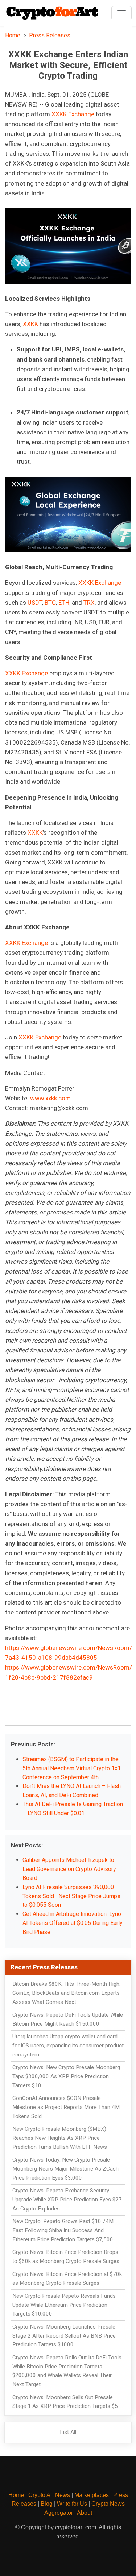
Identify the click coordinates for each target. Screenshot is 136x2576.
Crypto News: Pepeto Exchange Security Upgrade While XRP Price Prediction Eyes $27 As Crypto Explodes (67, 2200)
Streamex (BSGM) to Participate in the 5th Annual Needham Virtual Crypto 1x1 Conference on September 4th (72, 1768)
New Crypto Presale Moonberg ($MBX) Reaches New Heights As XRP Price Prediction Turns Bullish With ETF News (60, 2138)
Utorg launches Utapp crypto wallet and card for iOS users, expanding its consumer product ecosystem (68, 2046)
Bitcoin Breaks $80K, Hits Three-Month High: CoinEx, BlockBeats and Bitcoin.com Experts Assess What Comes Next (66, 1993)
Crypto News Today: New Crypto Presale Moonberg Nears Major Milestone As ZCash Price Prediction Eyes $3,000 (65, 2169)
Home (13, 35)
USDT (35, 603)
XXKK (30, 324)
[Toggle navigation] (121, 13)
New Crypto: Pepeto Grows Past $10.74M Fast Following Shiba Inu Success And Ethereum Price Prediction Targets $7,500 (63, 2230)
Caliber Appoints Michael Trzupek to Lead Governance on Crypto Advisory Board (69, 1869)
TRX (89, 603)
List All (68, 2432)
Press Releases (50, 35)
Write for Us (72, 2504)
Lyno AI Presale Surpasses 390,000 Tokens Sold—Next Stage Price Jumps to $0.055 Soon (71, 1896)
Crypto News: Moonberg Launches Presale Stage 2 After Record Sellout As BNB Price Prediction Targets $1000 (64, 2336)
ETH (64, 603)
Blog (47, 2504)
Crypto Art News (49, 2495)
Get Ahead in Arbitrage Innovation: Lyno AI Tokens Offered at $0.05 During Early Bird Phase (73, 1923)
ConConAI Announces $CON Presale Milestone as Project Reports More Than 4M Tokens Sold (66, 2107)
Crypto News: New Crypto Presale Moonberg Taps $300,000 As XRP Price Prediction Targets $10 (66, 2076)
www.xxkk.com (50, 1098)
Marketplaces (92, 2495)
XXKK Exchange (73, 114)
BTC (50, 603)
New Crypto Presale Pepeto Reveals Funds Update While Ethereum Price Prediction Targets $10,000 (64, 2305)
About (85, 2513)
